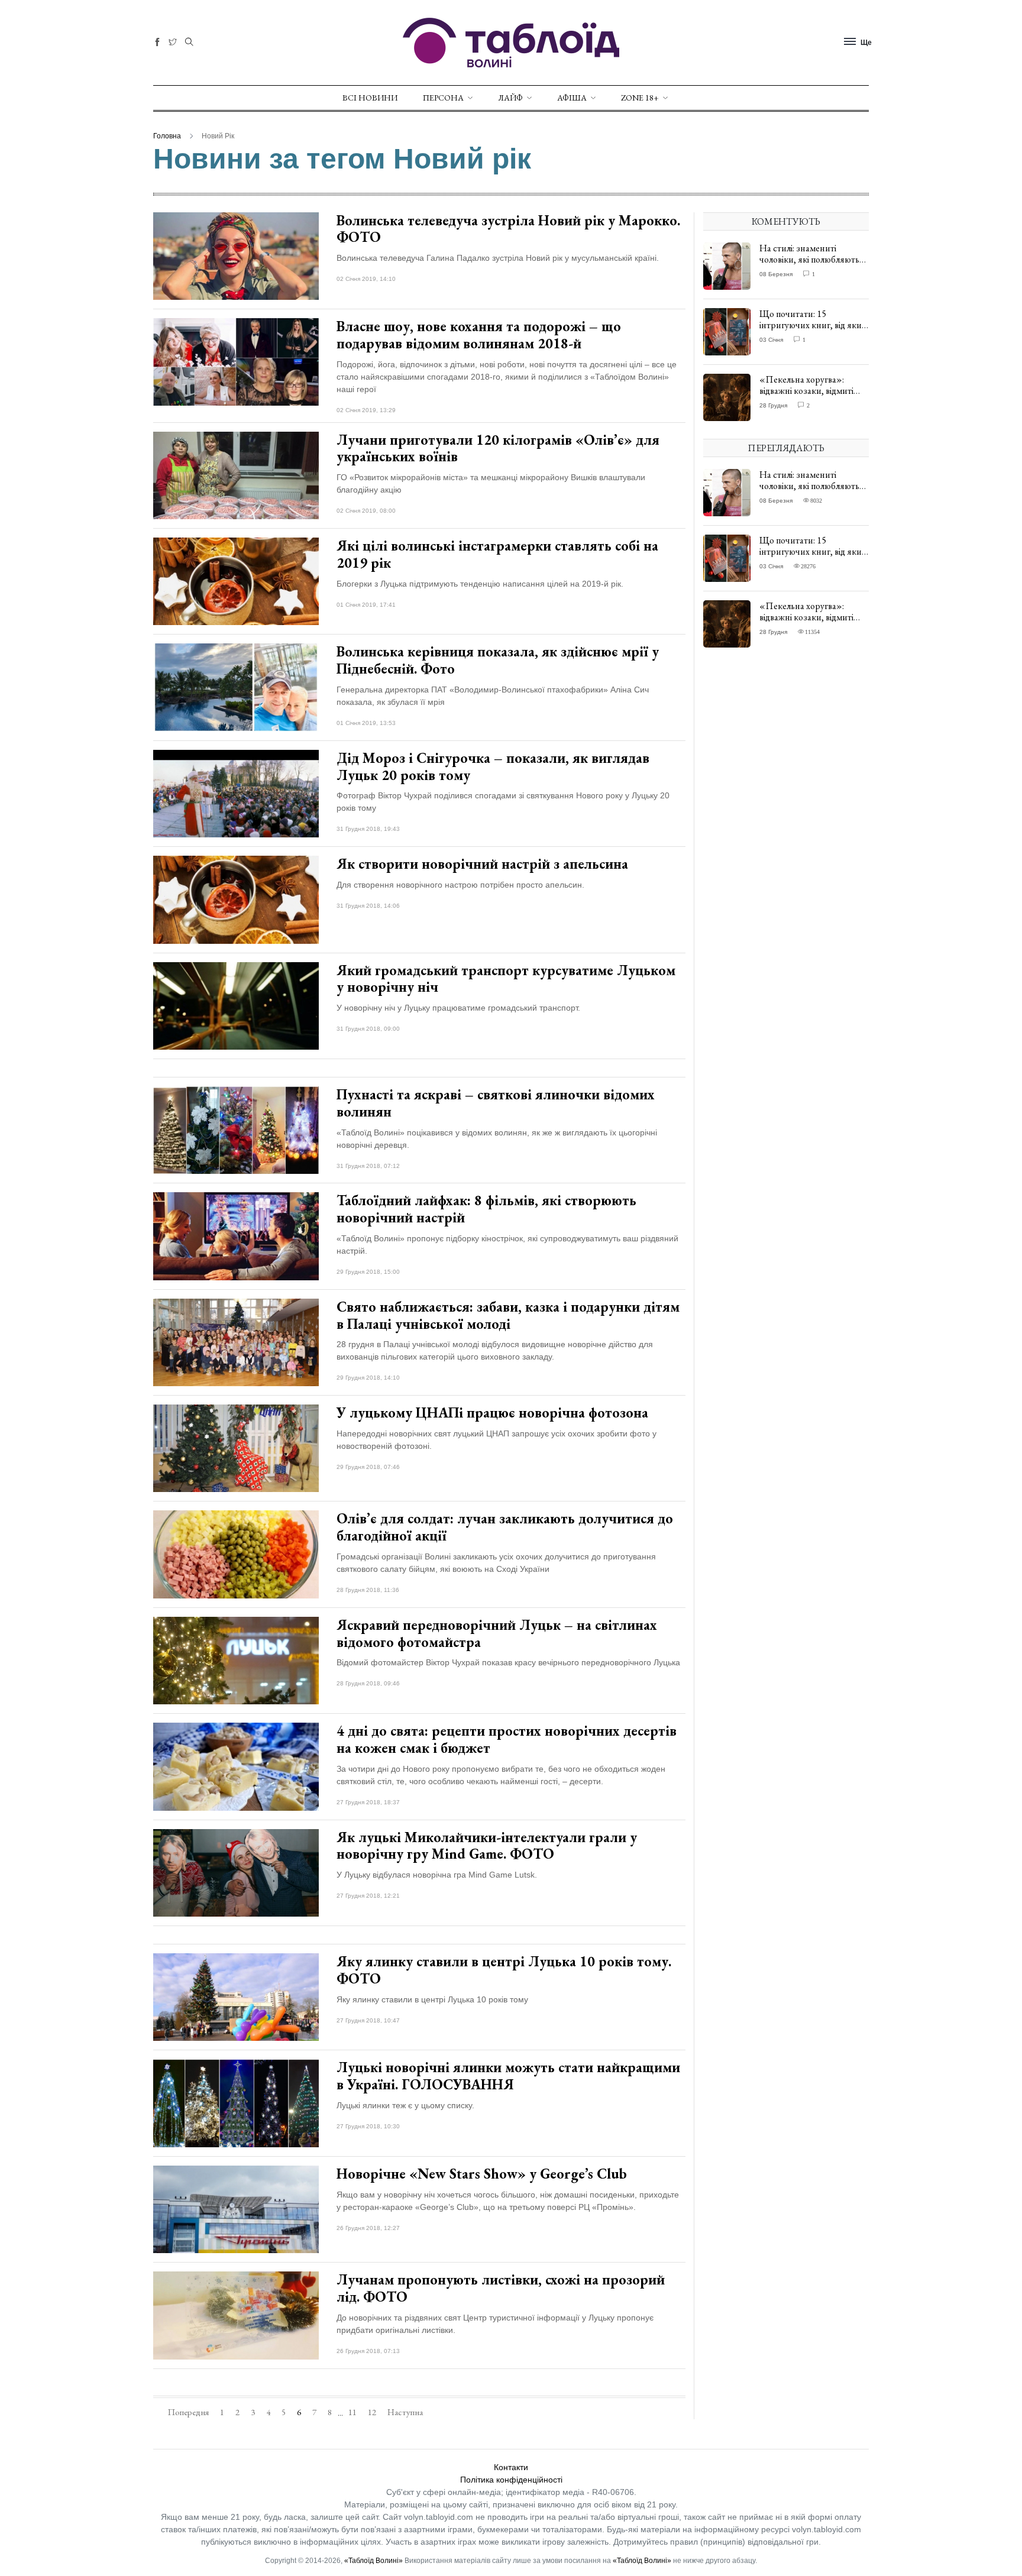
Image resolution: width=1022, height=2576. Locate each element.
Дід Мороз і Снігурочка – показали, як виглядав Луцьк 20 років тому (493, 766)
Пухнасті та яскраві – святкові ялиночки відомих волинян (496, 1103)
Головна (167, 136)
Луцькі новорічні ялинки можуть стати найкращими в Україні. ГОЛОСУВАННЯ (508, 2076)
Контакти (511, 2467)
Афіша (572, 98)
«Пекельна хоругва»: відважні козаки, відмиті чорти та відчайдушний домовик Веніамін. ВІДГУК (812, 397)
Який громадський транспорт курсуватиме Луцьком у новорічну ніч (506, 979)
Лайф (510, 98)
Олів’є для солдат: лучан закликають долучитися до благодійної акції (505, 1527)
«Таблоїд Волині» (373, 2561)
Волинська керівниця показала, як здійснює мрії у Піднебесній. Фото (498, 660)
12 (372, 2412)
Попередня (188, 2412)
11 (352, 2412)
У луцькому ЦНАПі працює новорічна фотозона (492, 1412)
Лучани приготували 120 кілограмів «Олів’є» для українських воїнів (498, 448)
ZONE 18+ (640, 98)
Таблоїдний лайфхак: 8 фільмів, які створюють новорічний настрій (486, 1209)
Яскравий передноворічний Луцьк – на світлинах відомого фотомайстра (497, 1633)
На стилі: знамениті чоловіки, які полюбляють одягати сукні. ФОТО (809, 259)
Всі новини (370, 98)
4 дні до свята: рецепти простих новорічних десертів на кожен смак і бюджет (507, 1739)
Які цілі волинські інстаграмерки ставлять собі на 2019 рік (497, 554)
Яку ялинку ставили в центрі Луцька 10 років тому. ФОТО (504, 1970)
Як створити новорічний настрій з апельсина (482, 864)
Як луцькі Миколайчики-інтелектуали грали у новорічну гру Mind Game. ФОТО (487, 1846)
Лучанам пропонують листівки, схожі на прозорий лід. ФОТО (501, 2288)
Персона (443, 98)
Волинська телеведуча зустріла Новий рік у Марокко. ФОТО (508, 229)
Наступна (405, 2412)
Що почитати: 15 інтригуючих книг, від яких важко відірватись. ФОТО (813, 325)
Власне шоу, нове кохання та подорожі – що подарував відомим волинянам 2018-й (479, 335)
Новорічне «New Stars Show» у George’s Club (482, 2174)
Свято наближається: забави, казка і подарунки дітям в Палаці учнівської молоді (508, 1315)
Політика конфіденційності (511, 2480)
